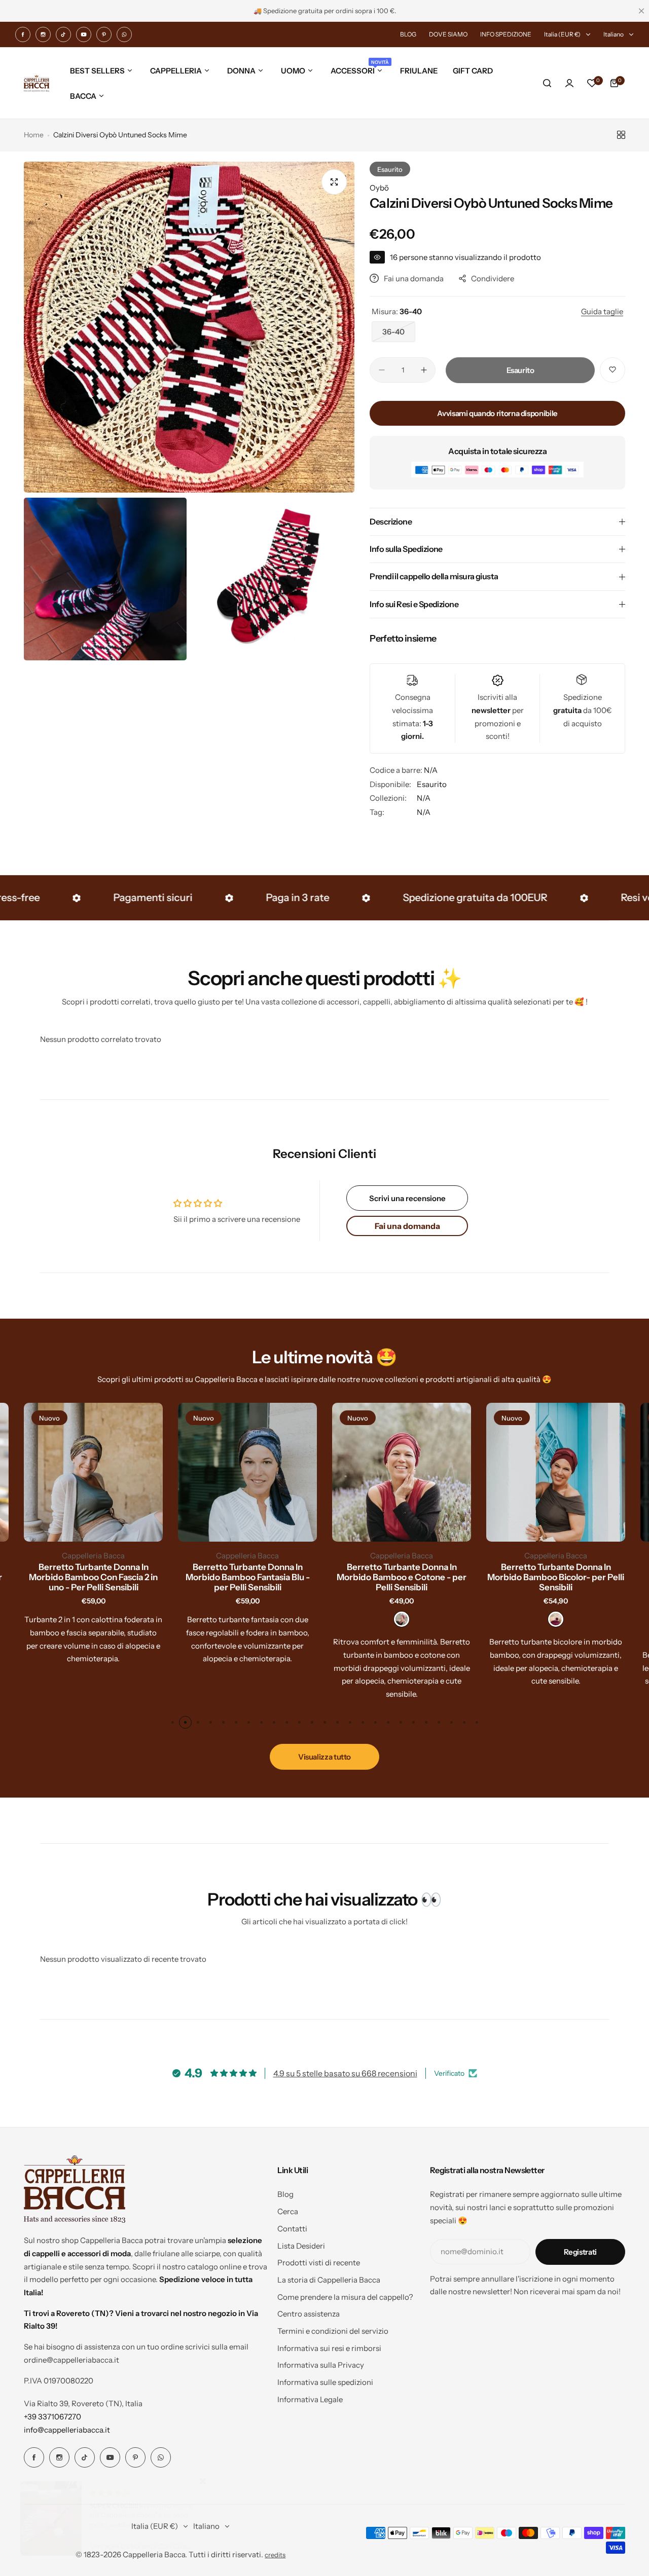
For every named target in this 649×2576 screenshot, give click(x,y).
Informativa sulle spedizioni (325, 2382)
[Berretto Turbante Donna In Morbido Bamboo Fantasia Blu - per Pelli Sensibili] (247, 1472)
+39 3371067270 (52, 2417)
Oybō (379, 188)
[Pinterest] (104, 34)
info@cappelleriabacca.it (67, 2430)
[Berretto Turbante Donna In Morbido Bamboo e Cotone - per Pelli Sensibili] (402, 1472)
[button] (173, 1722)
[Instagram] (43, 34)
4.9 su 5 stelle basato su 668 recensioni (345, 2073)
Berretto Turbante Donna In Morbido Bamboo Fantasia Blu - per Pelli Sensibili (248, 1577)
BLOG (408, 34)
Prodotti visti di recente (319, 2263)
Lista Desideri (301, 2246)
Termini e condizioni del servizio (333, 2331)
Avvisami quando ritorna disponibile (497, 413)
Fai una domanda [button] (407, 1226)
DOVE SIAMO (448, 34)
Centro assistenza (309, 2314)
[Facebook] (23, 34)
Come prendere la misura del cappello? (345, 2297)
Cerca (288, 2211)
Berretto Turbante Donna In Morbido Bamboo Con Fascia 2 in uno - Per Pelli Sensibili (93, 1577)
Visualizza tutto (324, 1757)
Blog (285, 2194)
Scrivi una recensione (407, 1198)
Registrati (580, 2252)
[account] (569, 83)
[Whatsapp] (124, 34)
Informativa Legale (310, 2399)
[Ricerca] (547, 83)
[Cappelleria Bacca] (37, 83)
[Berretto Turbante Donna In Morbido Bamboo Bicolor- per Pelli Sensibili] (556, 1472)
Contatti (292, 2229)
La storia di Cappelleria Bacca (329, 2280)
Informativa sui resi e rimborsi (329, 2348)
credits (275, 2555)
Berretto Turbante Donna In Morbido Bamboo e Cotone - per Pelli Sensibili (402, 1577)
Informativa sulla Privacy (321, 2365)
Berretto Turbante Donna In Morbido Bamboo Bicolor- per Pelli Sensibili (556, 1577)
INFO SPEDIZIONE (506, 34)
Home (34, 135)
